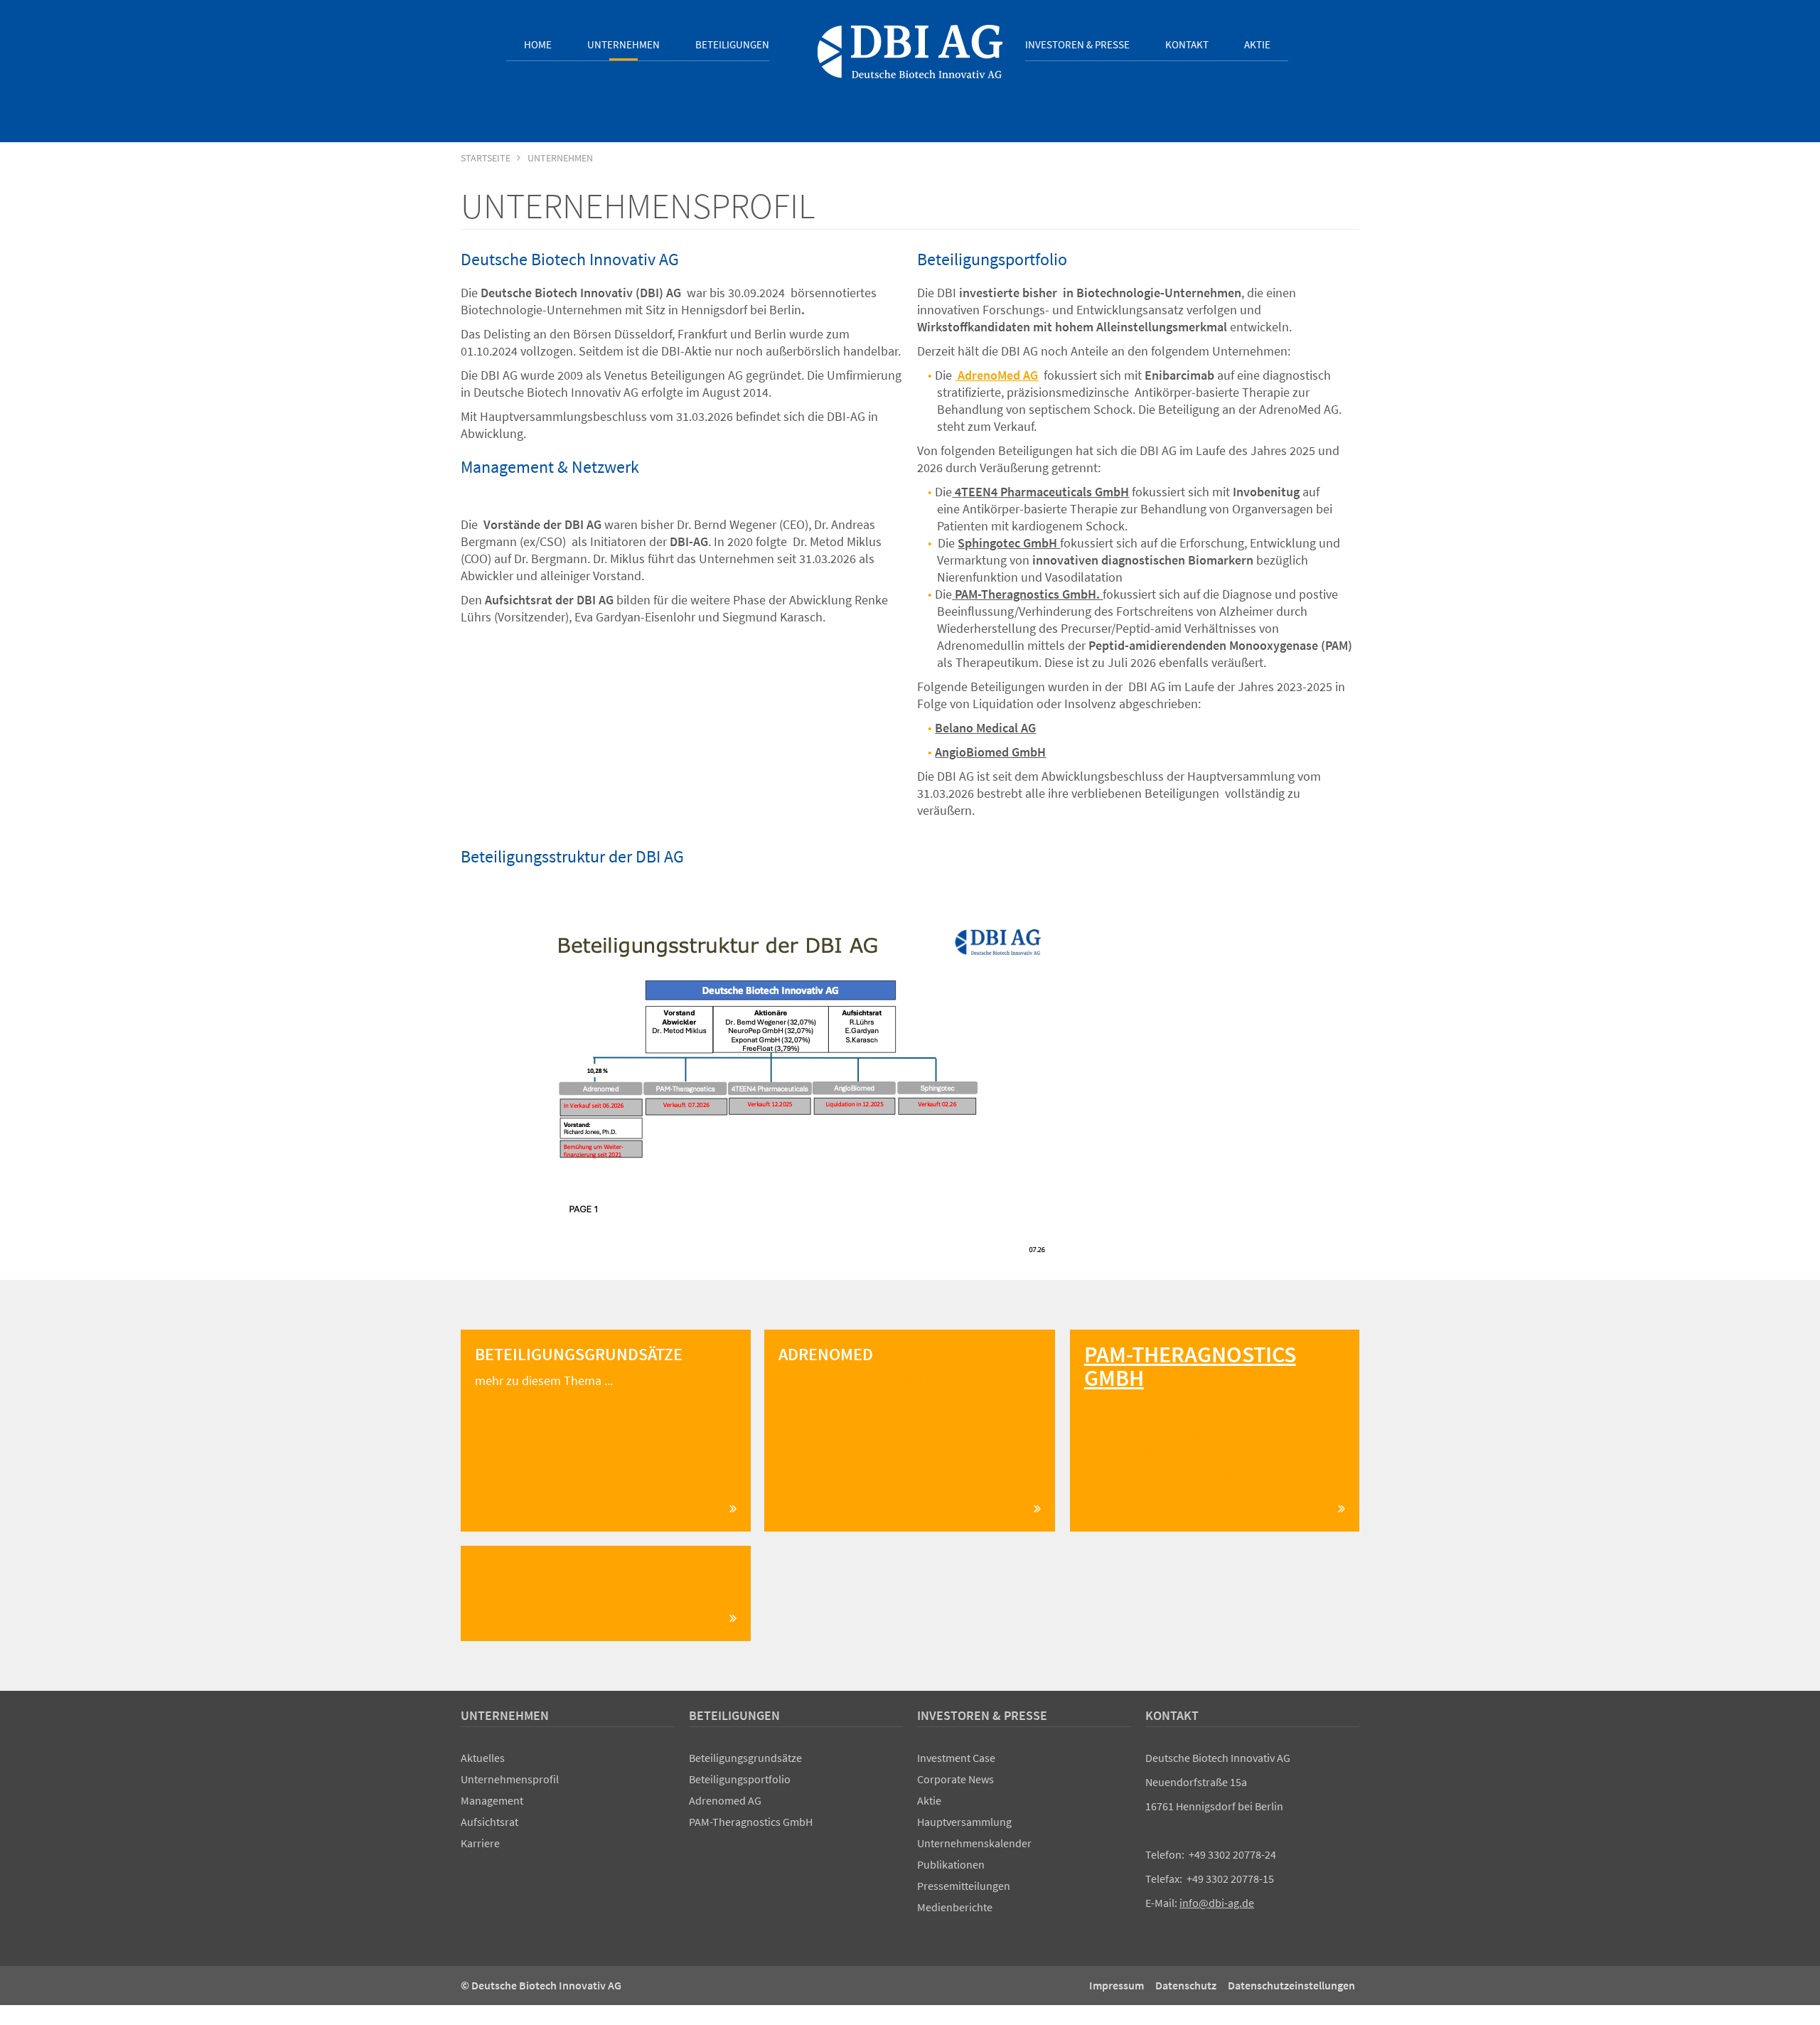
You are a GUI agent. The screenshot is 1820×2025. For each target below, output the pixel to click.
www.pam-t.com (1129, 1500)
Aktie (1257, 44)
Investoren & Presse (1077, 44)
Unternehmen (623, 44)
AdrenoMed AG (998, 375)
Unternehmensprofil (510, 1779)
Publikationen (951, 1864)
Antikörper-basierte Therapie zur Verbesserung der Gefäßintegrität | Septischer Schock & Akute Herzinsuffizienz (905, 1398)
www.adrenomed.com (838, 1446)
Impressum (1117, 1985)
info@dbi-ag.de (1217, 1903)
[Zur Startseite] (910, 52)
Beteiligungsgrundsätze (745, 1758)
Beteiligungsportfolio (740, 1779)
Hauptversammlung (964, 1822)
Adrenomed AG (725, 1800)
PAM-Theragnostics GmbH (751, 1822)
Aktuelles (483, 1758)
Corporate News (955, 1779)
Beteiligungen (732, 44)
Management (492, 1800)
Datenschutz (1186, 1985)
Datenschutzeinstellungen (1291, 1985)
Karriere (480, 1843)
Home (538, 44)
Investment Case (956, 1758)
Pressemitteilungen (964, 1886)
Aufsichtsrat (489, 1822)
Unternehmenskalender (974, 1843)
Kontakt (1187, 44)
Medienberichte (955, 1907)
